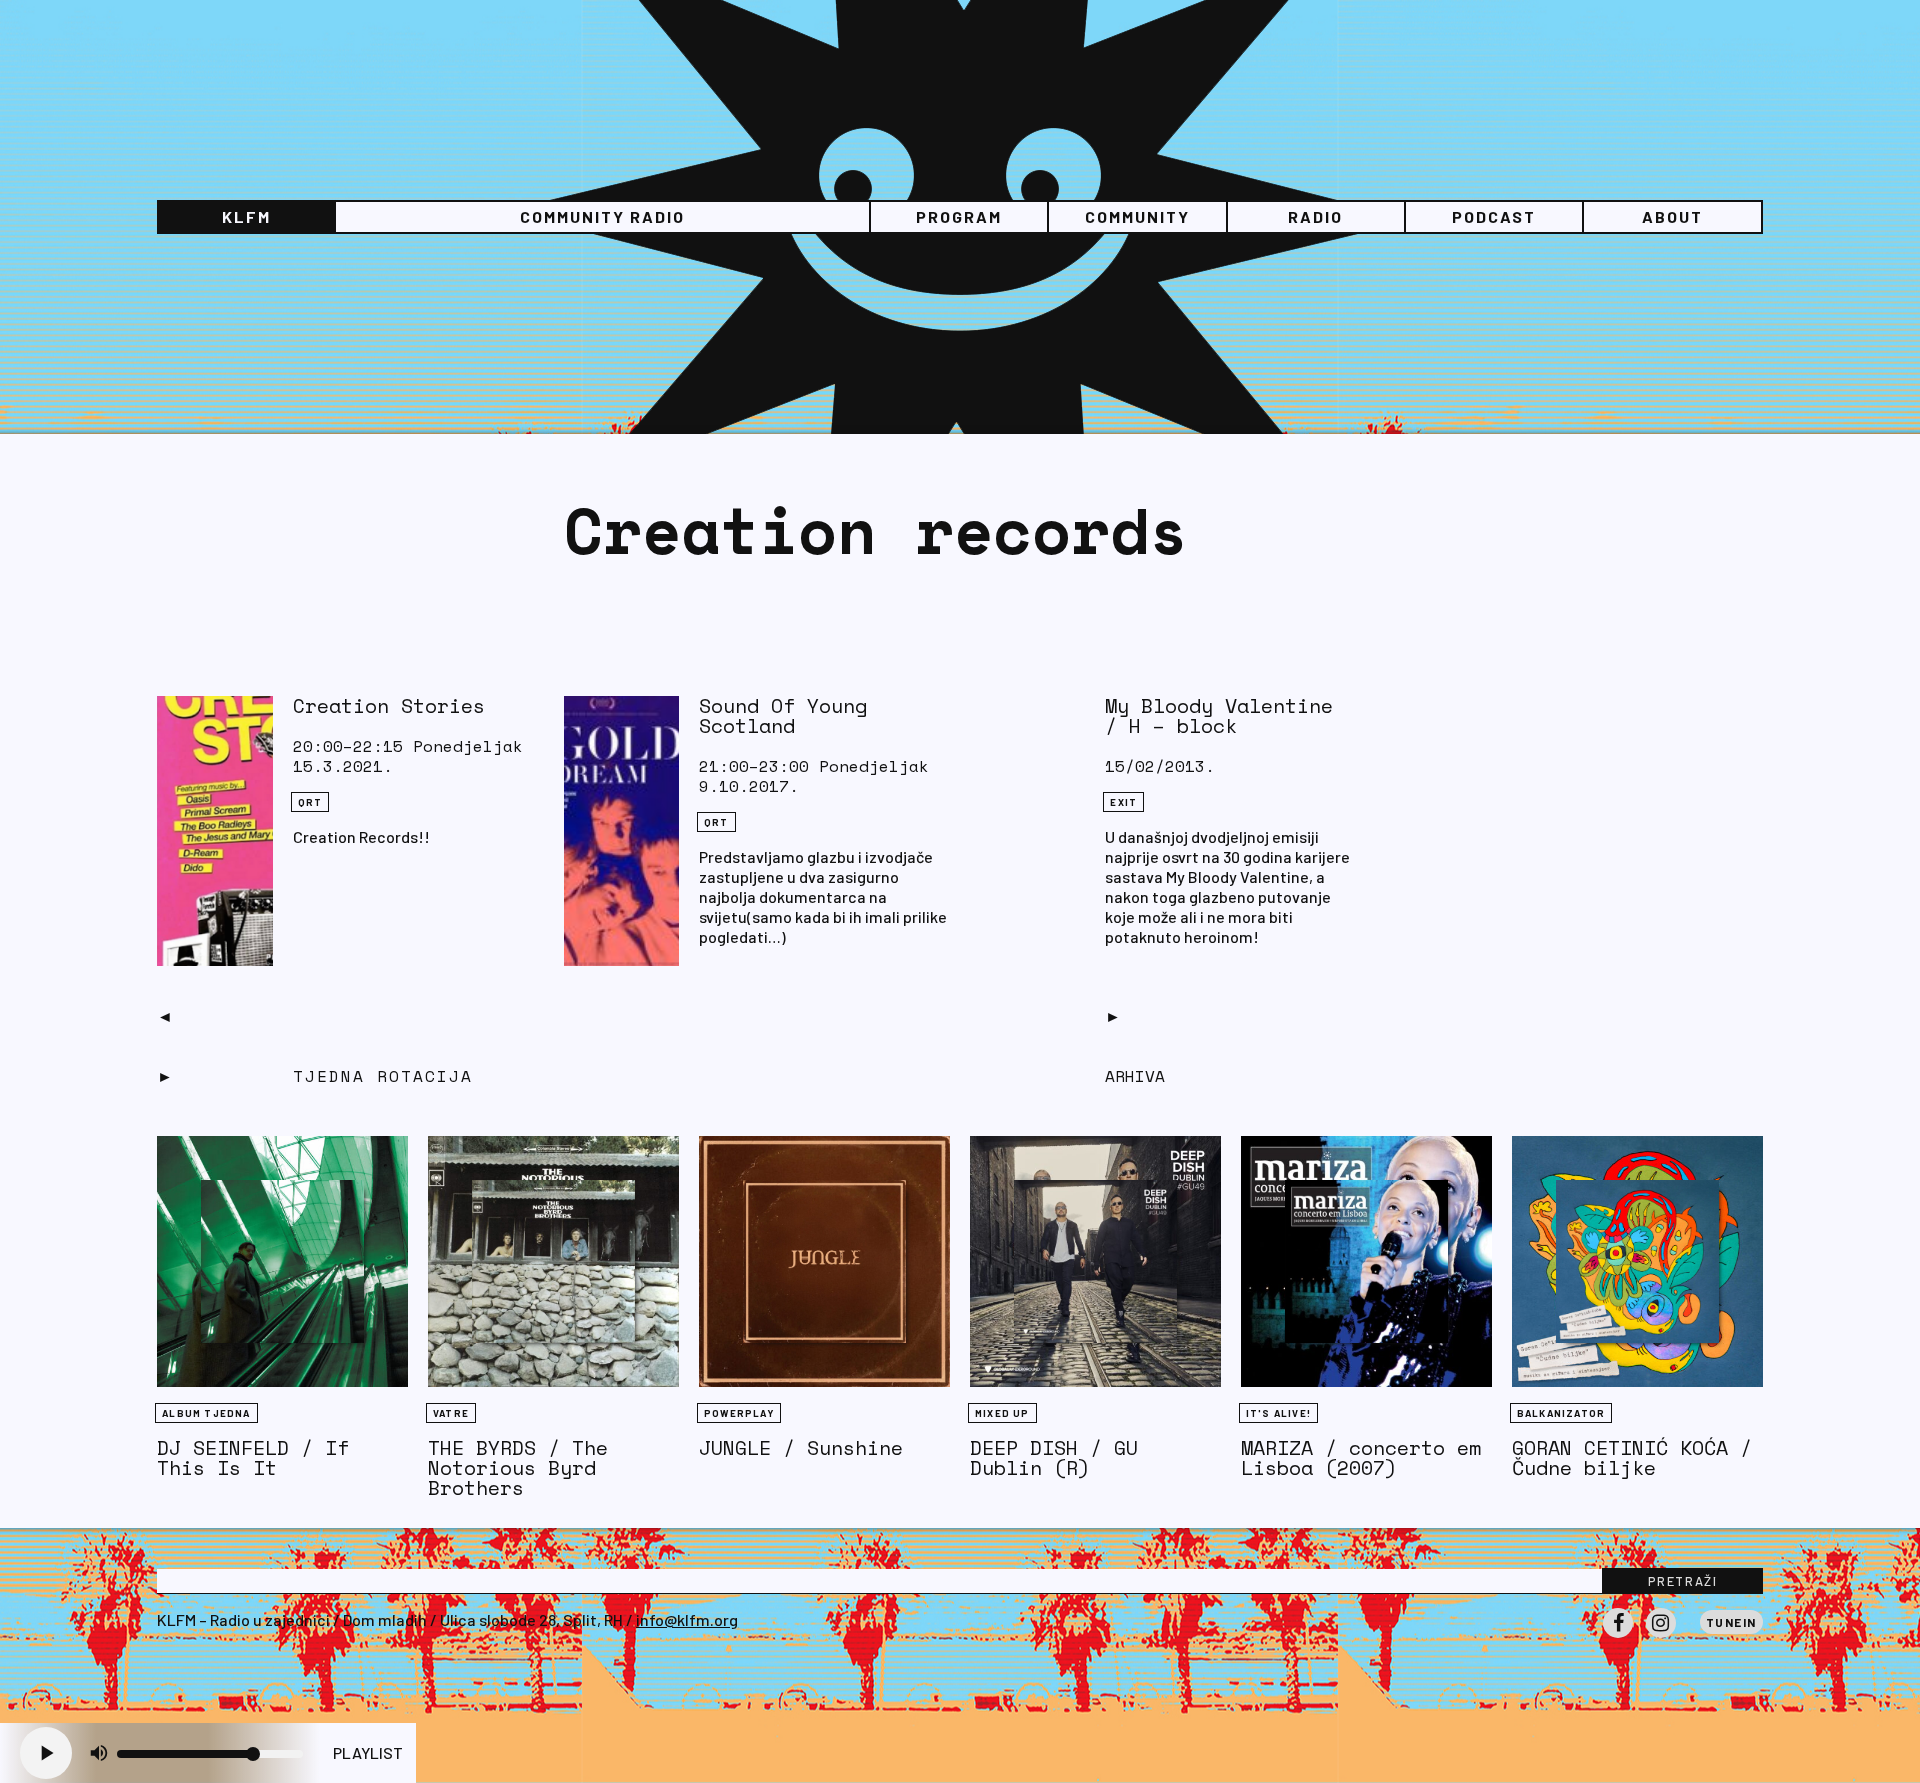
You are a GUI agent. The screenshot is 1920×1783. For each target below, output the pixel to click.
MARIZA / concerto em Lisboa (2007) (1361, 1457)
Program (959, 216)
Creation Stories (389, 705)
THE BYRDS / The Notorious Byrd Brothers (518, 1467)
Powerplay (739, 1413)
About (1672, 216)
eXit (1123, 802)
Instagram (1661, 1637)
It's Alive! (1278, 1413)
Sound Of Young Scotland (783, 715)
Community (1137, 216)
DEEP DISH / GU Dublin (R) (1054, 1457)
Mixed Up (1002, 1413)
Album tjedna (206, 1413)
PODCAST (1494, 216)
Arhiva (1135, 1076)
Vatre (451, 1413)
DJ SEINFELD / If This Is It (253, 1457)
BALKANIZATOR (1561, 1413)
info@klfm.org (687, 1619)
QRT (310, 802)
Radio (1315, 216)
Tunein (1731, 1622)
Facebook (1618, 1637)
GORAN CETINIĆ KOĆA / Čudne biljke (1632, 1457)
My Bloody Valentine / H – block (1219, 715)
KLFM (246, 216)
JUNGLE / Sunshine (801, 1447)
